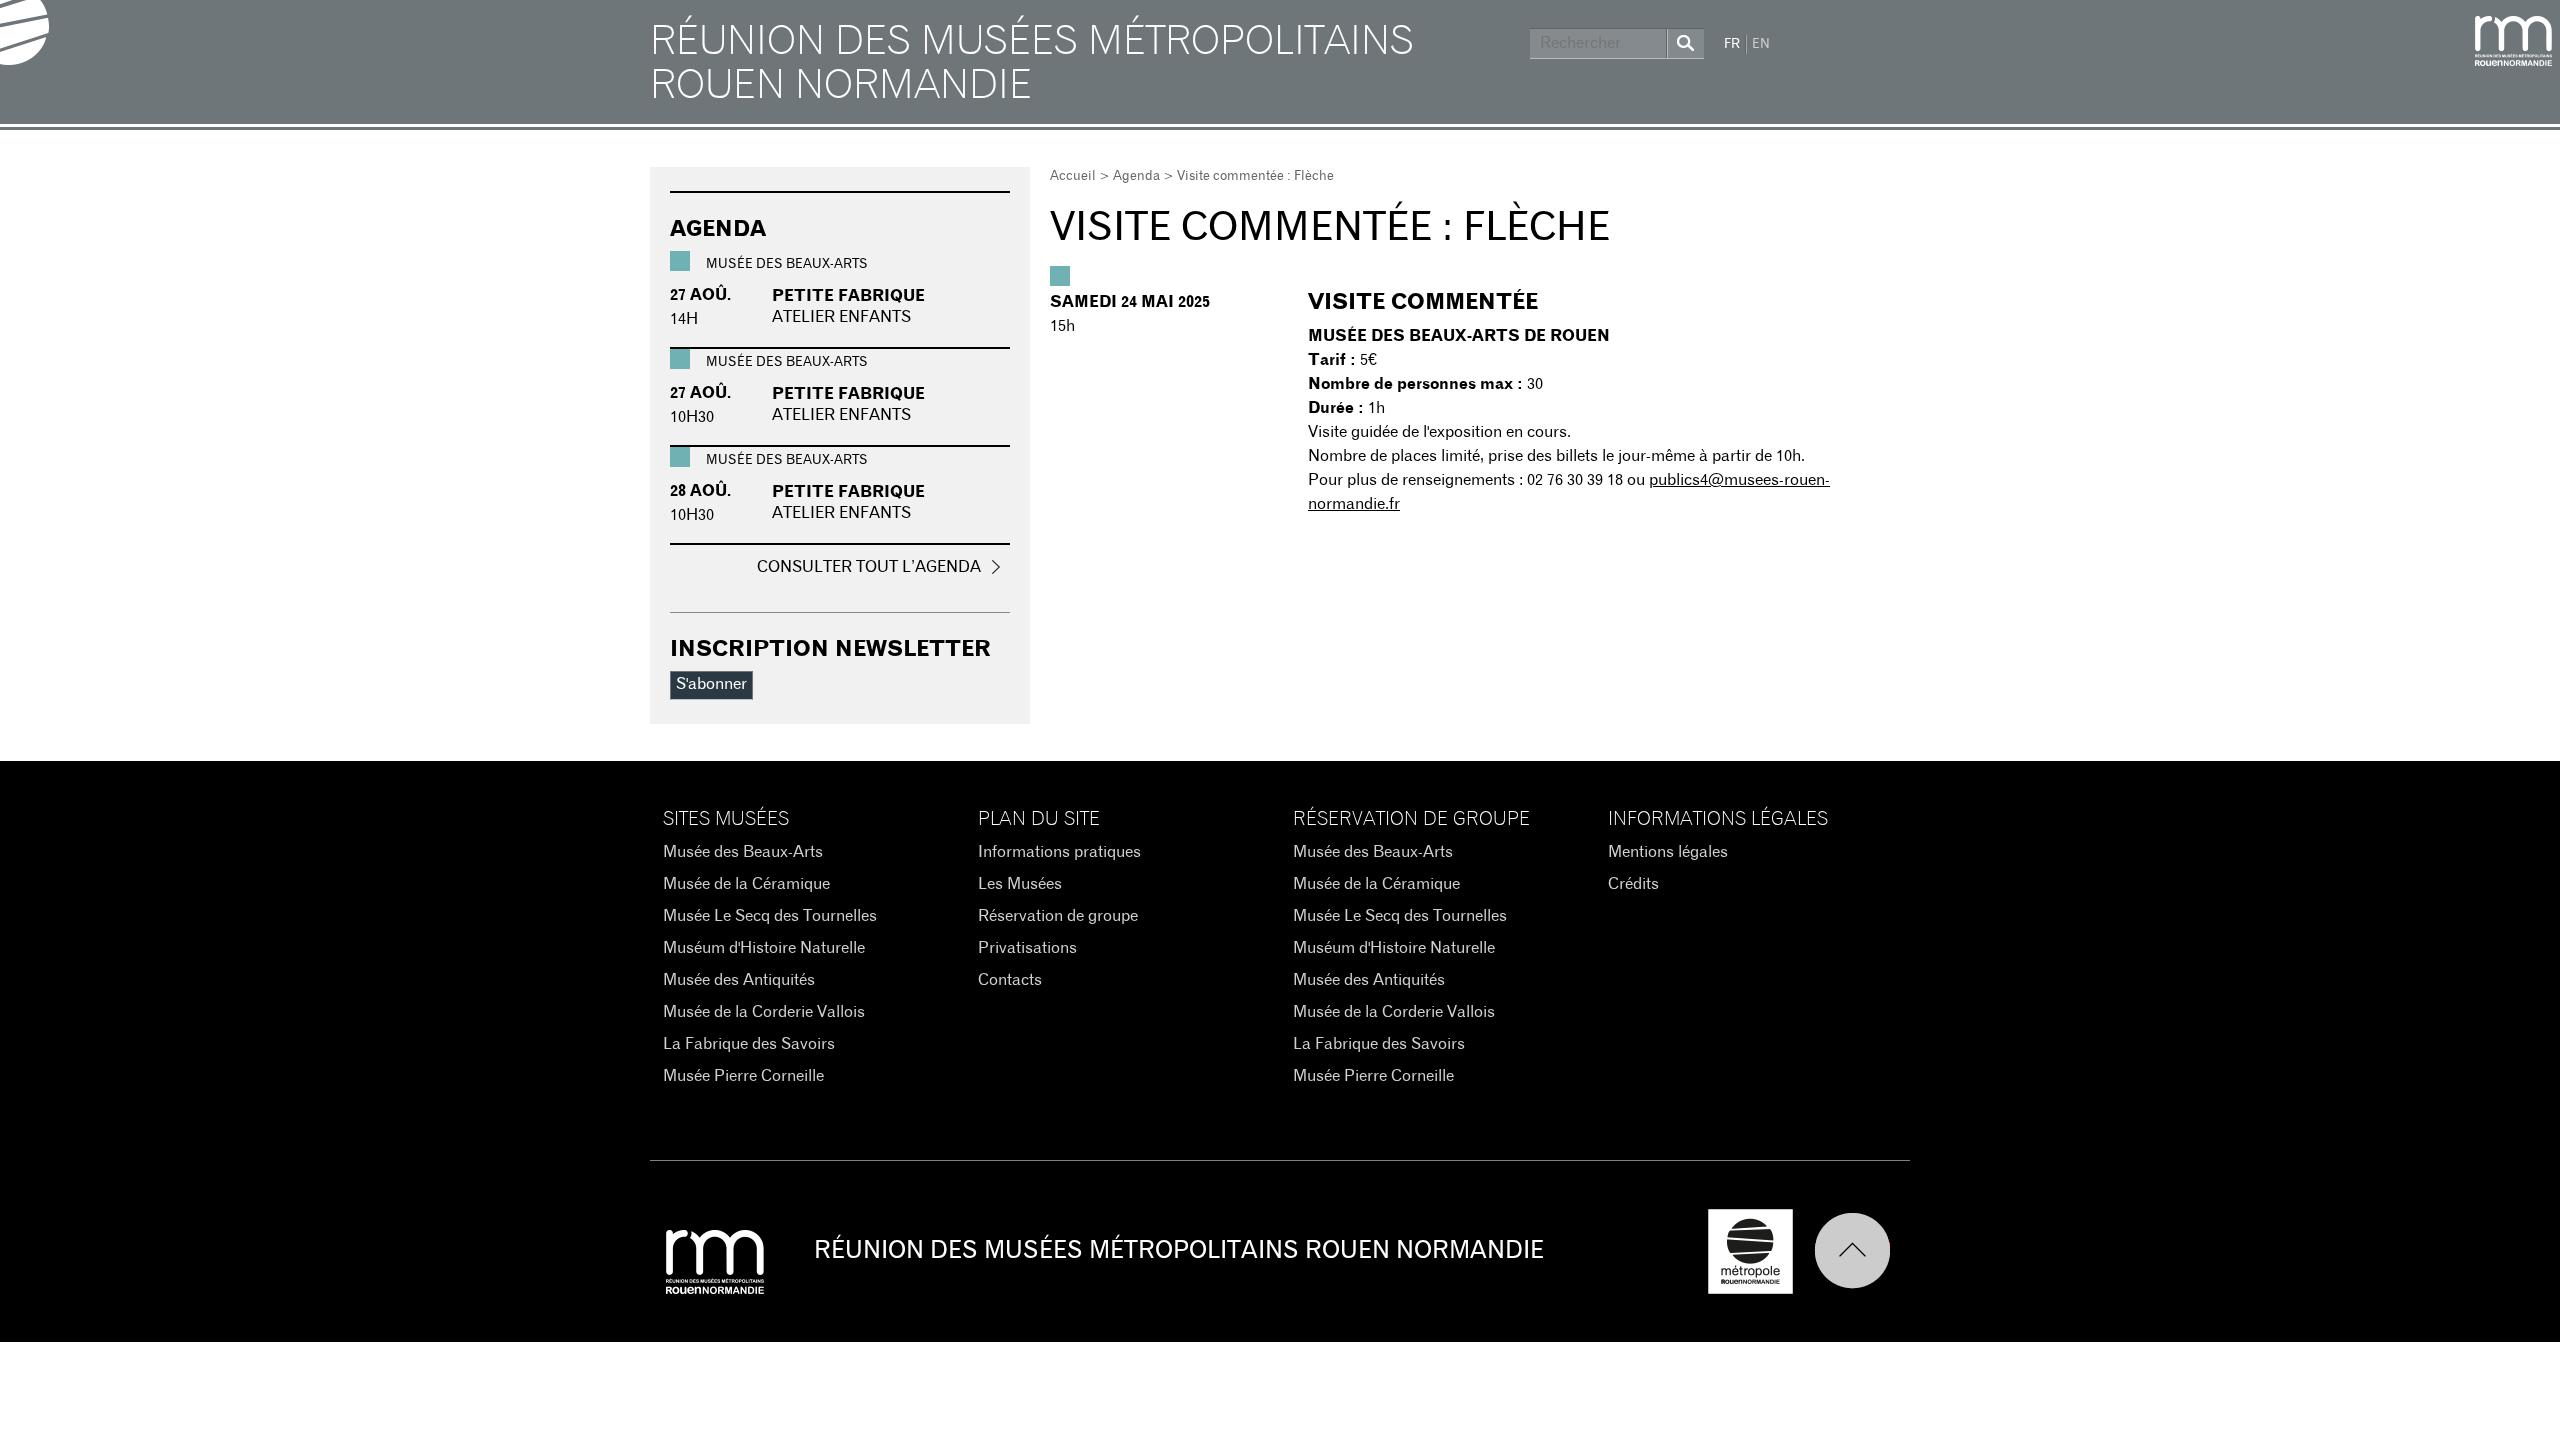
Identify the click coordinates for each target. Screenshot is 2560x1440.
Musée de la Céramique (746, 884)
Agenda (1136, 176)
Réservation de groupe (1058, 916)
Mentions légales (1668, 852)
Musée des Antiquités (739, 980)
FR (1732, 44)
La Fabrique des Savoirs (749, 1044)
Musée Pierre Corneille (743, 1076)
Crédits (1633, 884)
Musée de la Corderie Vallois (764, 1012)
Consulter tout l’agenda (869, 567)
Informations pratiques (1059, 852)
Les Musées (1020, 884)
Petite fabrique (848, 296)
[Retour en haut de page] (1862, 1251)
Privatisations (1027, 948)
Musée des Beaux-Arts (743, 852)
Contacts (1010, 980)
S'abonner (711, 684)
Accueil (1073, 176)
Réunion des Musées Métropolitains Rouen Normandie (1032, 64)
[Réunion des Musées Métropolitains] (2513, 41)
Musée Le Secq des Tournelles (770, 916)
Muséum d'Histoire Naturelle (764, 948)
